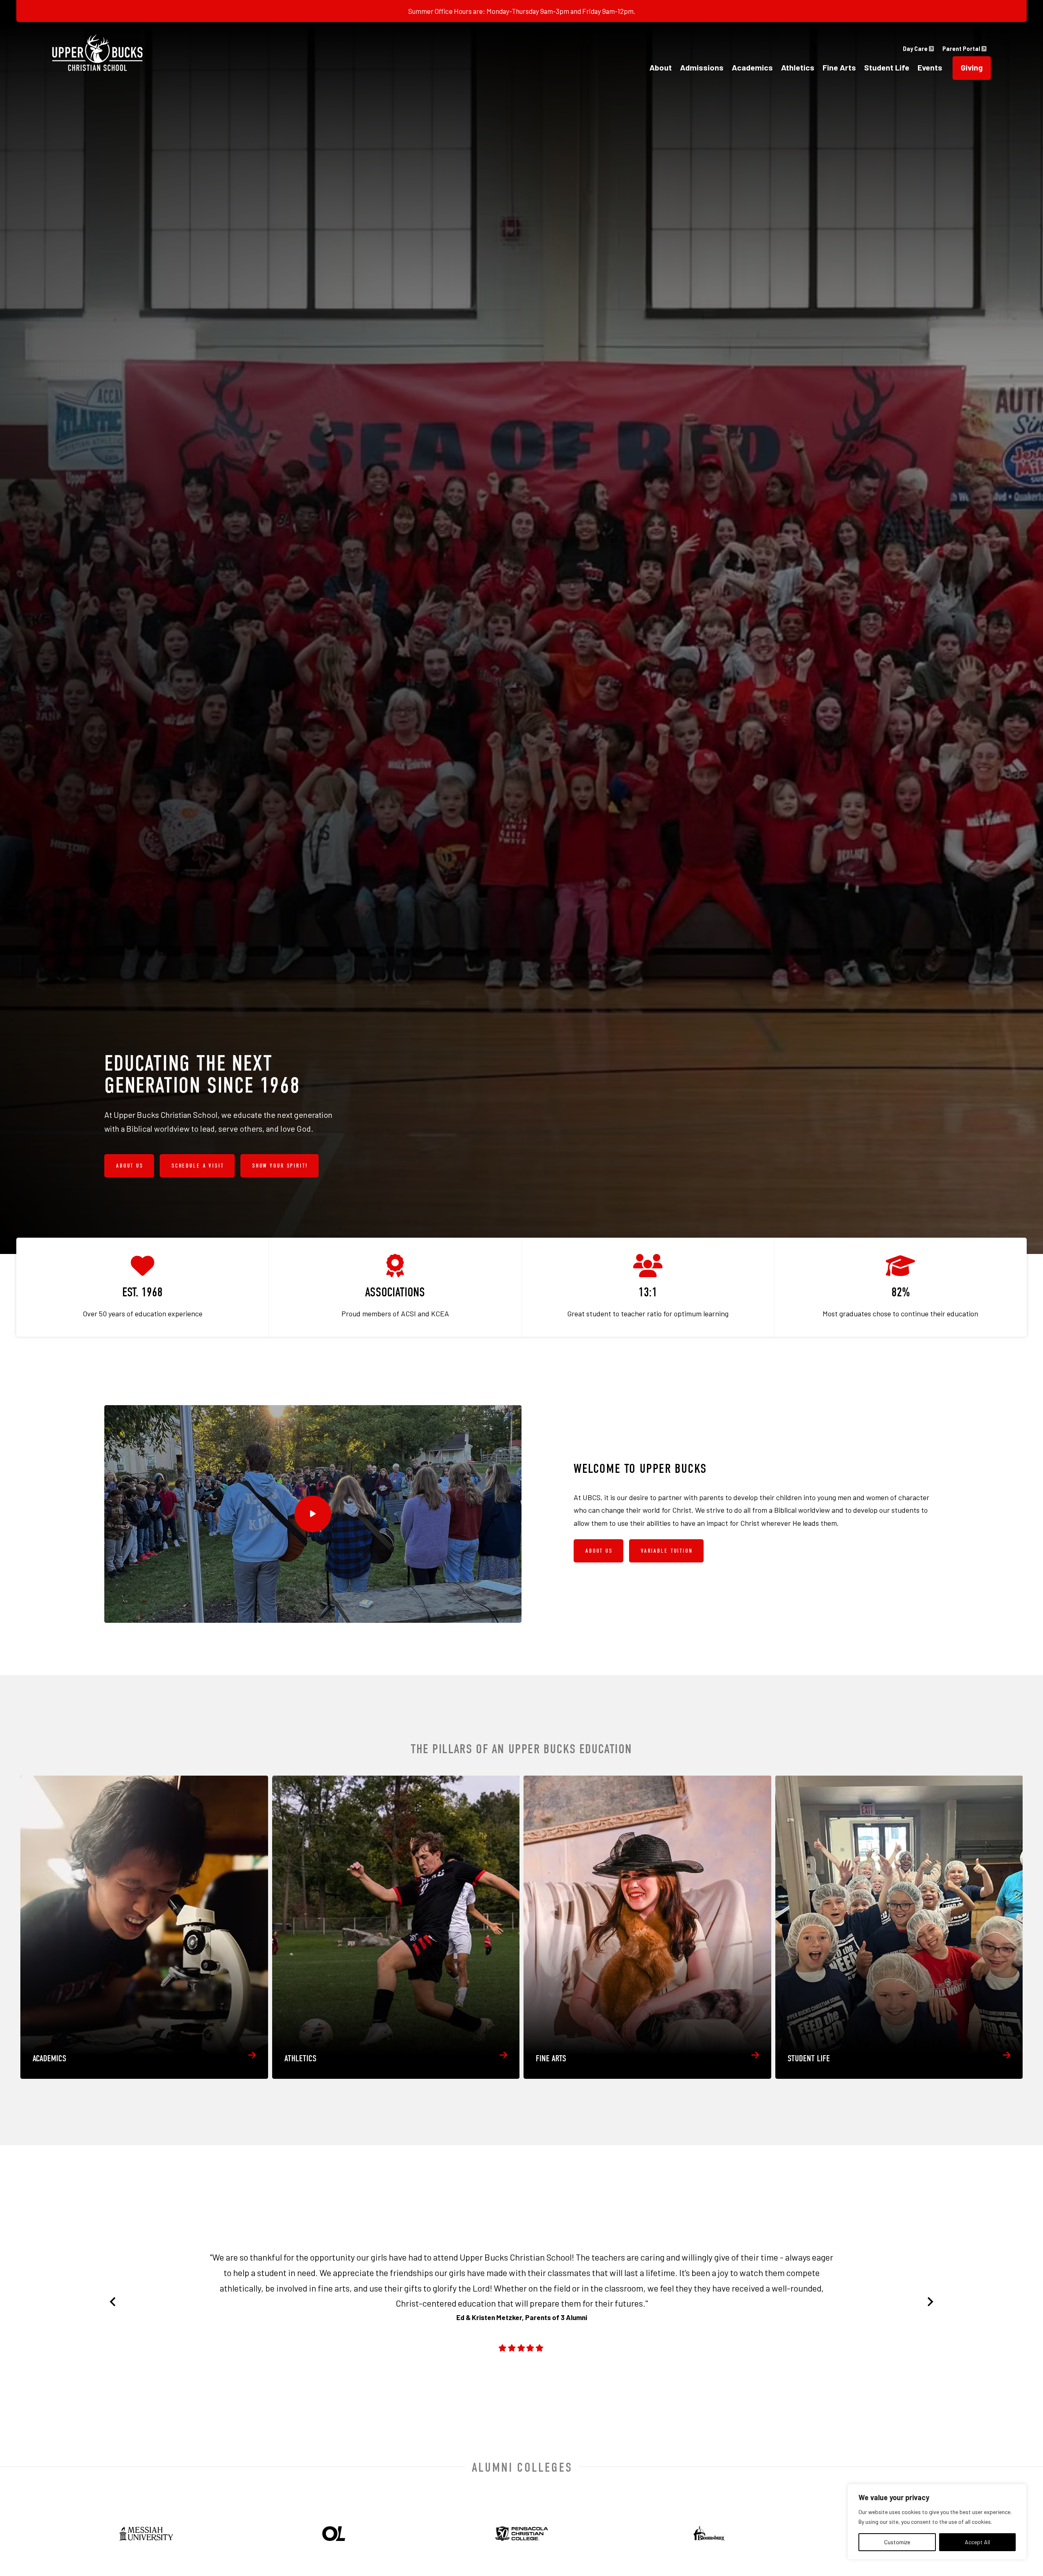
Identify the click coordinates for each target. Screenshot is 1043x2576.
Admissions (702, 67)
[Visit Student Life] (899, 1927)
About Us (130, 1166)
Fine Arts (839, 67)
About (661, 67)
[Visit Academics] (144, 1927)
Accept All (977, 2542)
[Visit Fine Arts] (647, 1927)
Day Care (916, 49)
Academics (752, 67)
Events (930, 67)
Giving (972, 67)
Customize (897, 2542)
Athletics (798, 67)
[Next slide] (930, 2302)
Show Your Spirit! (280, 1166)
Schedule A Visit (198, 1166)
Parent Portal (962, 49)
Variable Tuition (667, 1551)
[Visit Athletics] (396, 1927)
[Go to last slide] (113, 2302)
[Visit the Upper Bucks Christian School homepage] (97, 53)
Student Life (887, 67)
